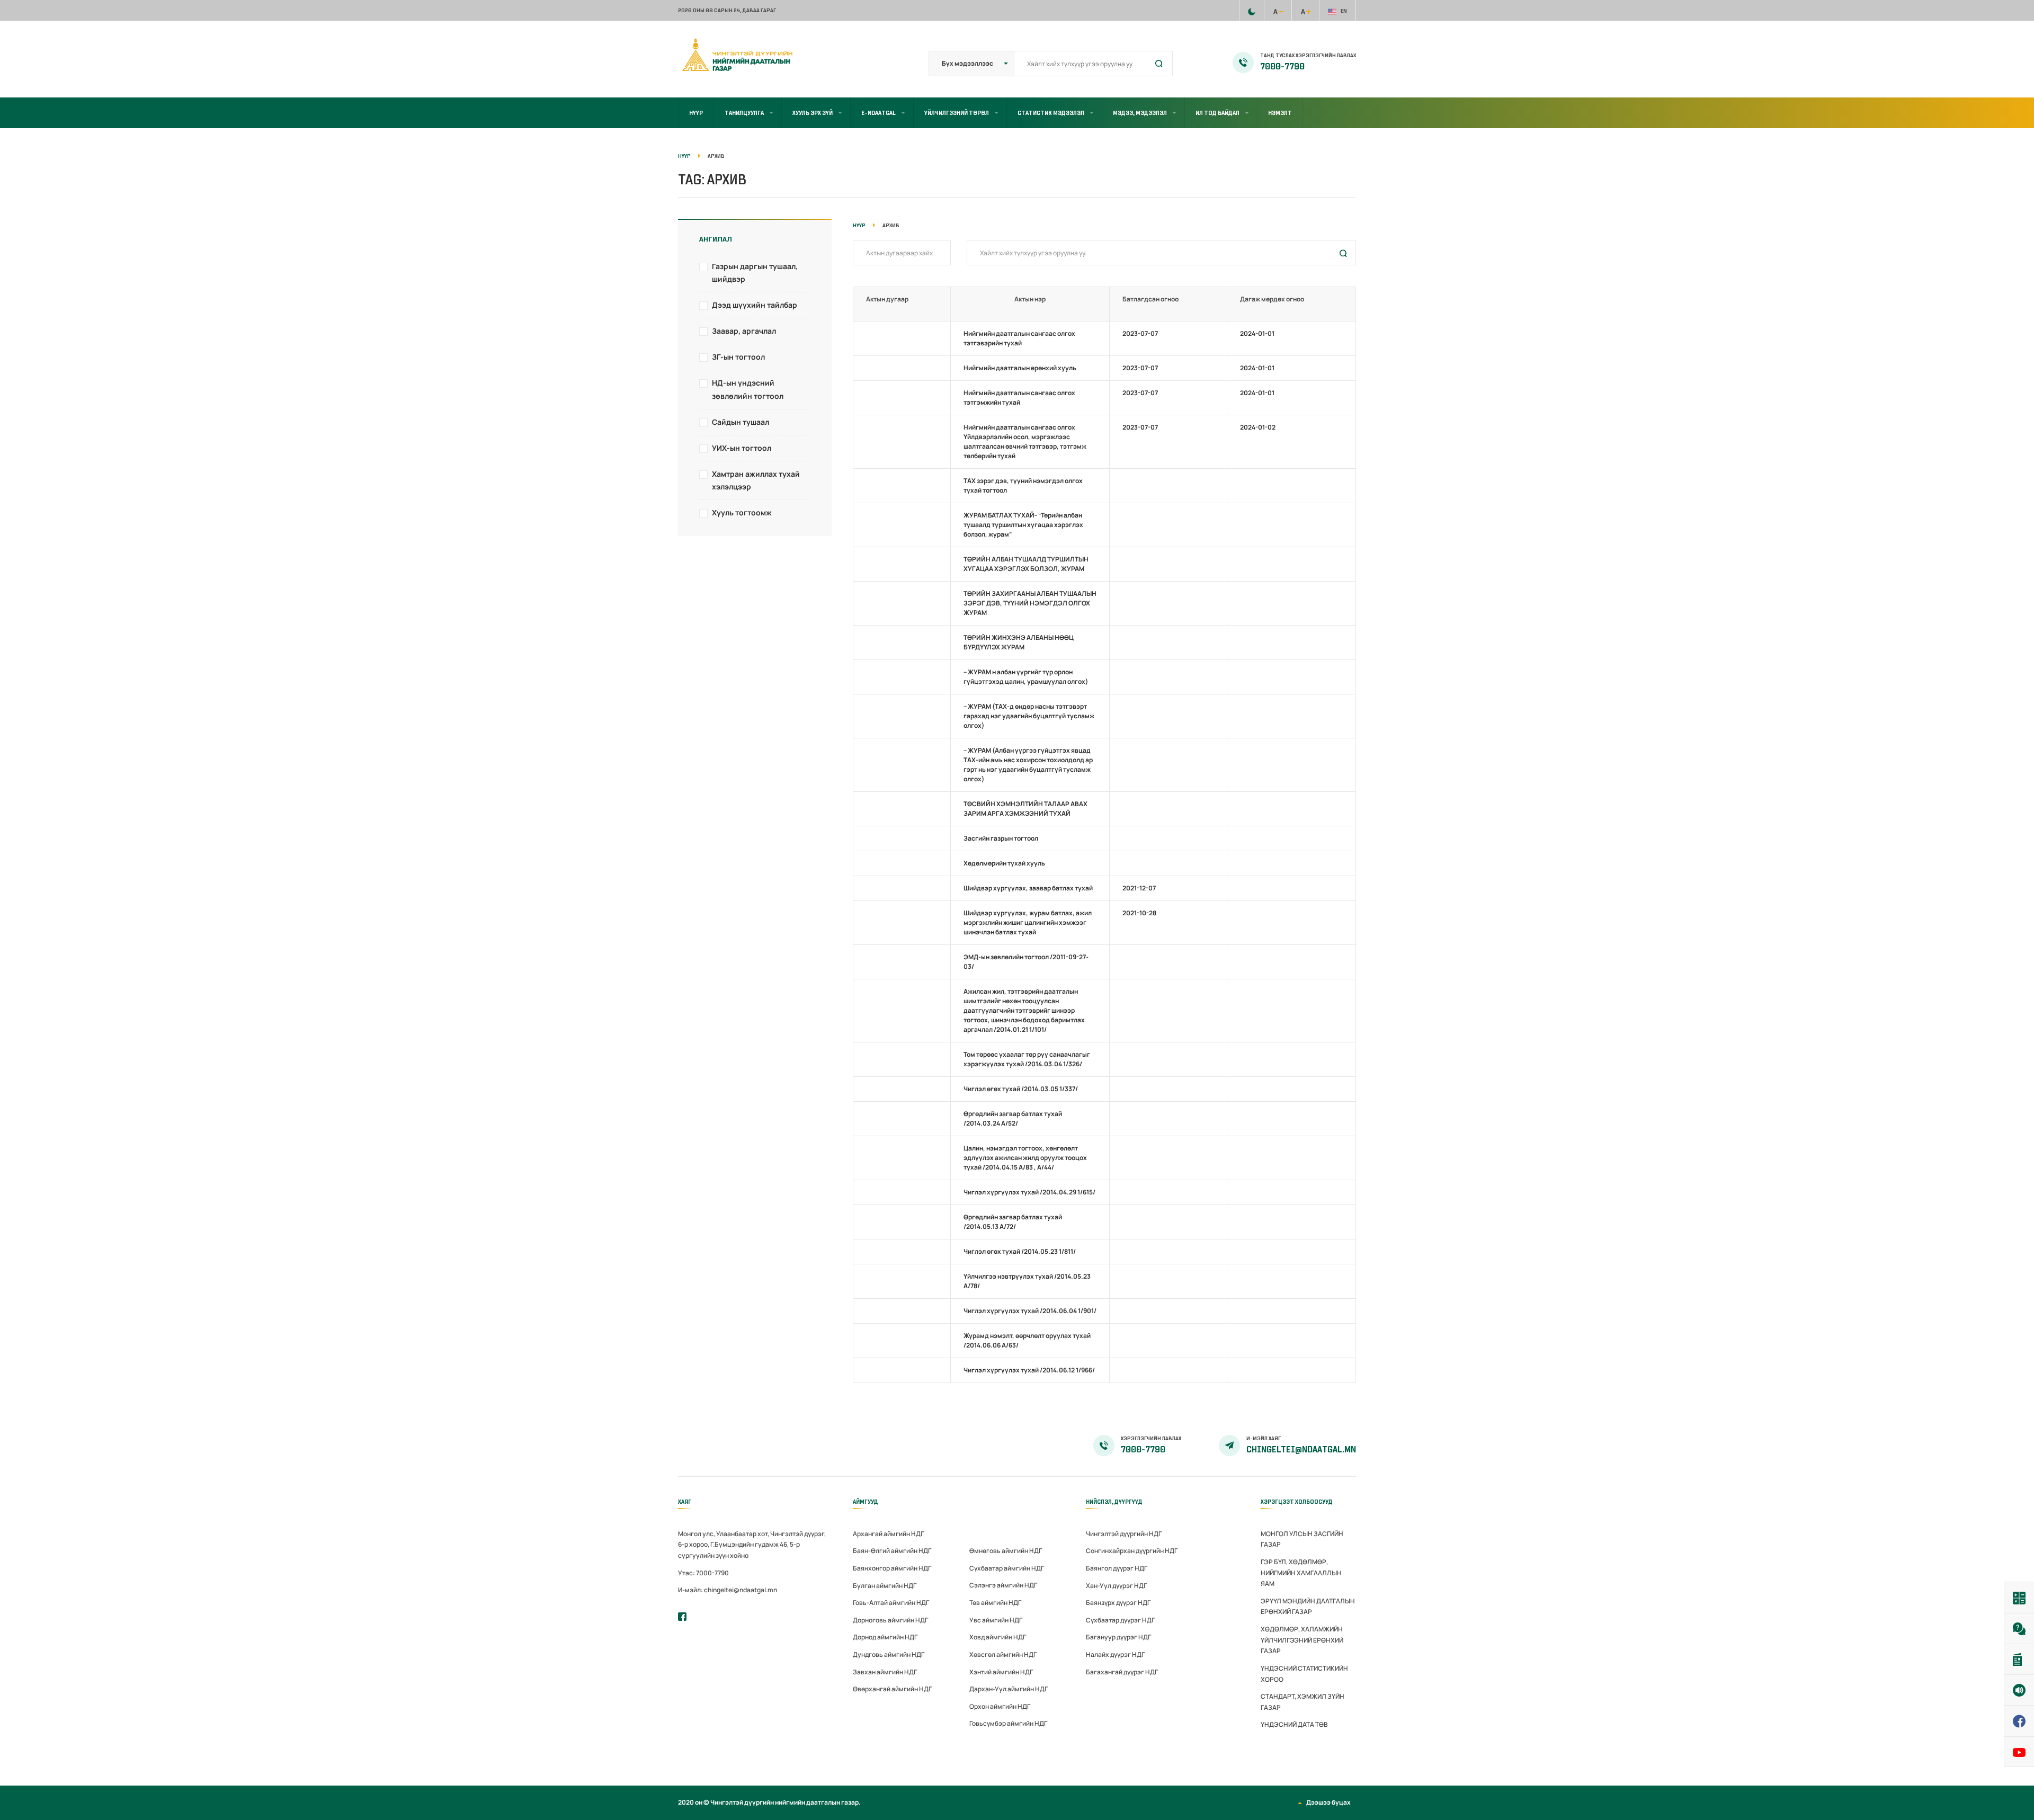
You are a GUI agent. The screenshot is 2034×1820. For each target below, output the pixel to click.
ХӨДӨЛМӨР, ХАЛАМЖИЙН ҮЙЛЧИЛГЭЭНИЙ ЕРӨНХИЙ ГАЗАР (1302, 1640)
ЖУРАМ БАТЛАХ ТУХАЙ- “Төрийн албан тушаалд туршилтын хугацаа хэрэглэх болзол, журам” (1023, 525)
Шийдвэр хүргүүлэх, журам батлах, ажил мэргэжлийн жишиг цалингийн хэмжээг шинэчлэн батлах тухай (1028, 922)
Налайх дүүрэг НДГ (1115, 1654)
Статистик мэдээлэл (1051, 113)
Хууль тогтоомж (742, 512)
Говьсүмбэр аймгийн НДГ (1008, 1723)
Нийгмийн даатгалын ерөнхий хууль (1020, 368)
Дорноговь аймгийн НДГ (890, 1620)
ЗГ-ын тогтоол (738, 357)
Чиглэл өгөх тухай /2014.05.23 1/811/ (1020, 1251)
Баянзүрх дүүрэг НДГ (1118, 1603)
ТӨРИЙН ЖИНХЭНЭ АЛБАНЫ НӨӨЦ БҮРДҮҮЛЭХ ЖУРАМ (1019, 642)
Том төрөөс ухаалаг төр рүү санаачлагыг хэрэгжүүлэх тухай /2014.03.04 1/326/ (1027, 1059)
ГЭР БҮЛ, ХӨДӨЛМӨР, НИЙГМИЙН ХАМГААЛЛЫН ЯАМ (1301, 1573)
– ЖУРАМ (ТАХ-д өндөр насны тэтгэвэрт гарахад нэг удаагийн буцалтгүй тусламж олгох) (1029, 716)
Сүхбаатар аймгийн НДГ (1007, 1568)
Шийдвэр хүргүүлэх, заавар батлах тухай (1028, 888)
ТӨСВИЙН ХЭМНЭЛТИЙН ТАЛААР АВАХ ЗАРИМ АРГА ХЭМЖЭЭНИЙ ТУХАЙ (1025, 809)
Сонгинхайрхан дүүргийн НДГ (1132, 1551)
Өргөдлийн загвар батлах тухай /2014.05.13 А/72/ (1013, 1222)
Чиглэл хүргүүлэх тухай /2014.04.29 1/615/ (1029, 1192)
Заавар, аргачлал (744, 331)
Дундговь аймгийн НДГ (889, 1654)
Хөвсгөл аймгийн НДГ (1003, 1654)
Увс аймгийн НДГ (996, 1620)
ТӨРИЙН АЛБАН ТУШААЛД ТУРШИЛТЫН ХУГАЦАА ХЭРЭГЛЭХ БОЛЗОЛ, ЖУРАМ (1026, 564)
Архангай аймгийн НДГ (888, 1534)
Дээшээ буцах (1328, 1802)
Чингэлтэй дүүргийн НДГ (1124, 1534)
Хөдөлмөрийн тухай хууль (1004, 863)
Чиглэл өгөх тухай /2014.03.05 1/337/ (1021, 1089)
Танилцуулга (744, 113)
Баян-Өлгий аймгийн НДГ (892, 1551)
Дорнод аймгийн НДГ (885, 1637)
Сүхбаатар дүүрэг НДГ (1120, 1620)
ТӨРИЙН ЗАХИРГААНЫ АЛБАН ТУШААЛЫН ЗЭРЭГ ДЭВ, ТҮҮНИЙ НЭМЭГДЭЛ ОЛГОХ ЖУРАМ (1030, 603)
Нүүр (696, 113)
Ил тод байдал (1217, 113)
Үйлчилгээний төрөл (957, 113)
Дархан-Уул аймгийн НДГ (1009, 1689)
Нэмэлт (1280, 113)
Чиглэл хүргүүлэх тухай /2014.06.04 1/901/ (1030, 1311)
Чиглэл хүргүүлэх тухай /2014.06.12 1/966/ (1029, 1370)
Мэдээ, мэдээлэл (1140, 113)
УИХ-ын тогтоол (742, 448)
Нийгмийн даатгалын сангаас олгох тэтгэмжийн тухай (1019, 398)
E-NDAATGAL (878, 113)
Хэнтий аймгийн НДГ (1001, 1672)
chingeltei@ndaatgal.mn (1301, 1450)
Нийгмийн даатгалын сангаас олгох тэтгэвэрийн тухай (1019, 338)
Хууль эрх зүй (813, 113)
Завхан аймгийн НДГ (885, 1672)
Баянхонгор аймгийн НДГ (892, 1568)
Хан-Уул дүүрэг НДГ (1116, 1586)
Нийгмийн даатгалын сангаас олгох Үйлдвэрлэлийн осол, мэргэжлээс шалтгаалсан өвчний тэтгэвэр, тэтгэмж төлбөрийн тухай (1025, 441)
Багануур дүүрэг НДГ (1118, 1637)
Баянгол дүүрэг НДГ (1117, 1568)
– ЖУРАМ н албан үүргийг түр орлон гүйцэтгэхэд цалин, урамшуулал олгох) (1026, 677)
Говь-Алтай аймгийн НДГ (891, 1603)
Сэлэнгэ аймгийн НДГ (1003, 1585)
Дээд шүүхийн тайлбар (755, 305)
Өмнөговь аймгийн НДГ (1006, 1551)
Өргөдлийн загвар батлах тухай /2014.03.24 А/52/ (1013, 1118)
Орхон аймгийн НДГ (1000, 1706)
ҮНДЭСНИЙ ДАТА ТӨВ (1294, 1724)
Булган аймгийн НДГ (885, 1586)
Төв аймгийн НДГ (995, 1603)
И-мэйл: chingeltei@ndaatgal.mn (728, 1590)
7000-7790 (1282, 67)
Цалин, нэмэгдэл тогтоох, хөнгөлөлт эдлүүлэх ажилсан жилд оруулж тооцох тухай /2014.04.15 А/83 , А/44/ (1025, 1158)
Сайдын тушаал (741, 422)
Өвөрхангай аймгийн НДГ (892, 1689)
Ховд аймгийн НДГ (998, 1637)
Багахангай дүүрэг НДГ (1122, 1672)
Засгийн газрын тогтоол (1001, 838)
